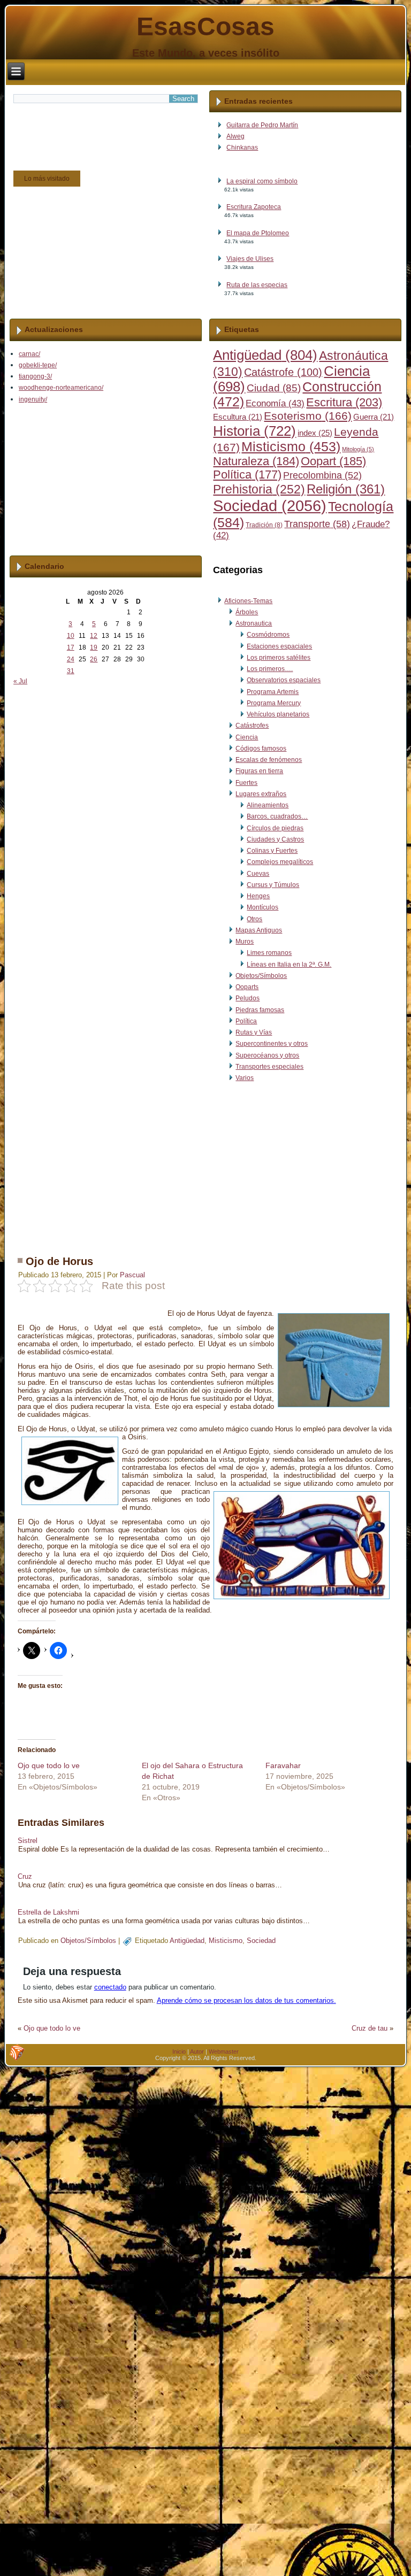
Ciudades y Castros (275, 839)
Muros (245, 942)
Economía (275, 403)
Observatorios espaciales (284, 680)
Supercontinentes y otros (272, 1044)
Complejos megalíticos (280, 862)
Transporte (317, 524)
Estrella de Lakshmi (48, 1912)
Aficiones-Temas (248, 601)
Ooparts (247, 987)
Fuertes (246, 783)
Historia (254, 431)
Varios (245, 1078)
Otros (254, 919)
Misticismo (291, 447)
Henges (258, 896)
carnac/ (29, 354)
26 (94, 659)
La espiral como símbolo (262, 181)
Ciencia (247, 737)
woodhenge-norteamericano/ (61, 388)
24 (71, 659)
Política (247, 475)
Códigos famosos (261, 749)
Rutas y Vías (254, 1032)
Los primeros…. (270, 669)
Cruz (25, 1876)
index (315, 433)
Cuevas (258, 874)
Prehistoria (259, 489)
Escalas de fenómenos (269, 760)
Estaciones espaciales (279, 646)
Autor (197, 2051)
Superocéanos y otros (267, 1055)
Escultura (238, 417)
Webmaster (224, 2051)
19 (94, 647)
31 (71, 671)
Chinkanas (242, 148)
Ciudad (274, 388)
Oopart (333, 461)
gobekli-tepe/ (38, 365)
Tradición (264, 525)
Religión (346, 489)
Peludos (248, 998)
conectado (110, 1987)
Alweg (235, 136)
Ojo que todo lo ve (49, 1765)
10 (71, 636)
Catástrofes (252, 726)
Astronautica (254, 623)
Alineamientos (268, 805)
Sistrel (28, 1841)
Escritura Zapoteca (254, 207)
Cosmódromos (268, 635)
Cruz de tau (370, 2028)
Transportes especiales (269, 1067)
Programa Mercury (274, 703)
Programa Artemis (273, 692)
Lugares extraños (261, 794)
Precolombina (322, 475)
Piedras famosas (260, 1010)
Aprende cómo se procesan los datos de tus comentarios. (246, 2000)
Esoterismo (308, 416)
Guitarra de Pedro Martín (262, 125)
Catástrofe (283, 372)
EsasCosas (205, 26)
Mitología (358, 449)
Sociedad (270, 506)
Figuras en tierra (259, 771)
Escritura (344, 402)
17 (71, 647)
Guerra (374, 417)
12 (94, 636)
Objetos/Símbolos (261, 976)
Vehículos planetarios (278, 714)
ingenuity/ (33, 399)
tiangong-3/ (35, 376)
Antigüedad (265, 355)
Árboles (247, 612)
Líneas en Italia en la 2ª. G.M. (289, 965)
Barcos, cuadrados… (277, 816)
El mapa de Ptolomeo (258, 233)
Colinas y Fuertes (272, 851)
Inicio (179, 2051)
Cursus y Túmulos (273, 885)
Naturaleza (256, 461)
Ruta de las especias (257, 285)
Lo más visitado (47, 179)
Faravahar (283, 1765)
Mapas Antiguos (259, 930)
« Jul (20, 681)
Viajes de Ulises (250, 259)
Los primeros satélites (279, 658)
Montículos (262, 907)
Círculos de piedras (275, 828)
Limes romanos (269, 953)
